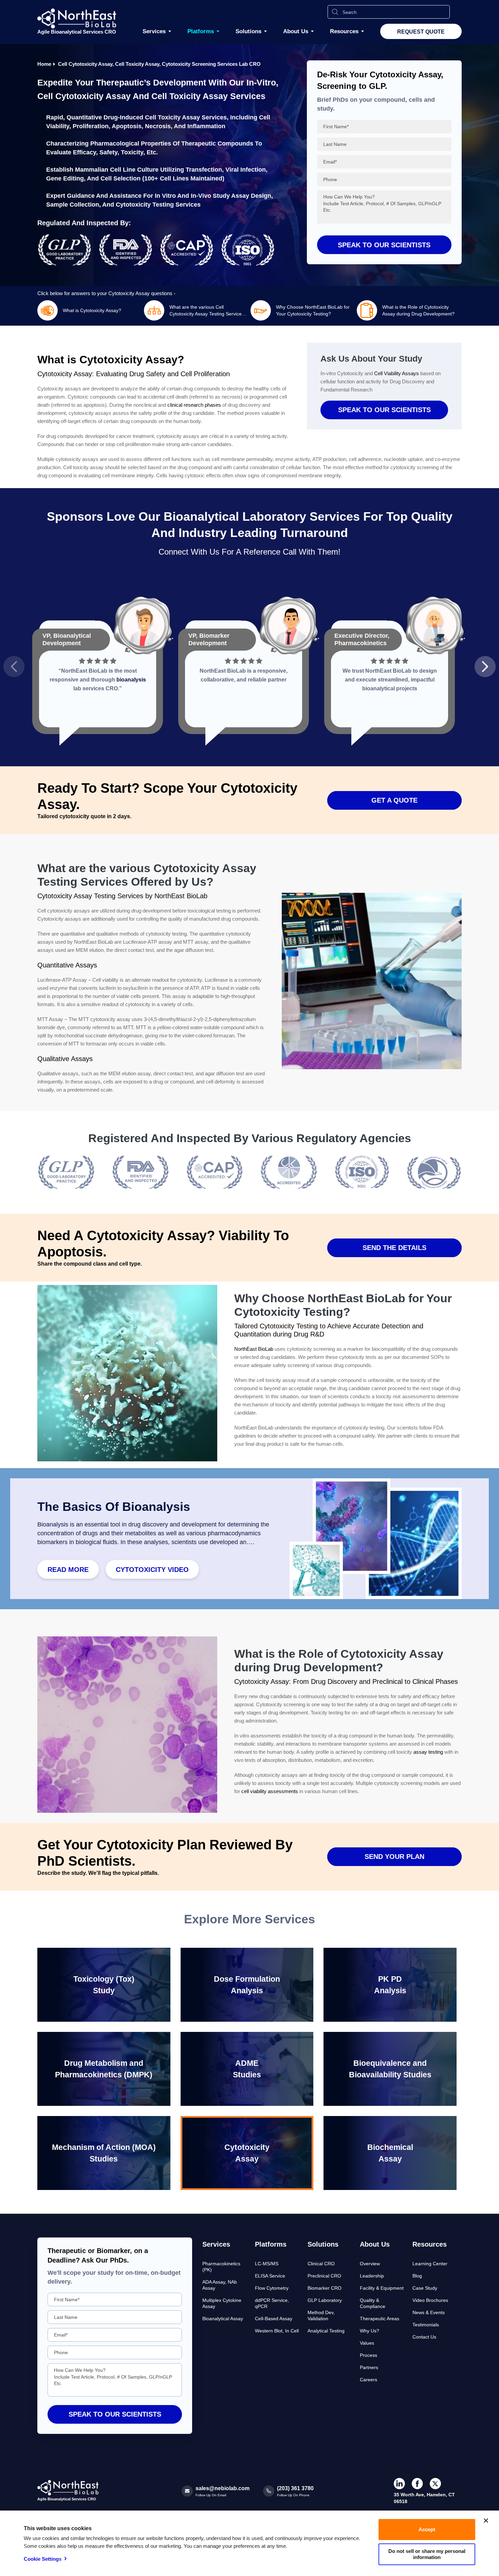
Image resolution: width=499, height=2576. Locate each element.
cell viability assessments (270, 1791)
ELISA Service (270, 2276)
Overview (370, 2264)
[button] (14, 667)
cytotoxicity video (152, 1570)
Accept (427, 2529)
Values (367, 2343)
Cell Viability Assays (396, 373)
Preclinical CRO (324, 2276)
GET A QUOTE (394, 800)
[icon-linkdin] (399, 2484)
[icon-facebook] (417, 2484)
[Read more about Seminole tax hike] (66, 1194)
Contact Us (424, 2337)
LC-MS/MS (267, 2264)
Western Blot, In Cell (277, 2331)
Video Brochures (430, 2300)
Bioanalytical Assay (223, 2319)
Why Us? (369, 2331)
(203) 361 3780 (295, 2488)
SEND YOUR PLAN (394, 1857)
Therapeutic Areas (380, 2319)
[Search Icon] (335, 12)
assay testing (428, 1752)
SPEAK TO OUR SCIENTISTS (384, 410)
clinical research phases (194, 405)
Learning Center (430, 2264)
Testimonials (426, 2325)
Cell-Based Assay (274, 2319)
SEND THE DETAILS (394, 1248)
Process (368, 2355)
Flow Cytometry (272, 2288)
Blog (417, 2276)
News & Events (429, 2312)
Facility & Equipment (382, 2288)
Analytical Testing (326, 2331)
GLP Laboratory (325, 2300)
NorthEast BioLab (254, 1349)
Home (44, 64)
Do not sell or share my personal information (427, 2554)
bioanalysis (131, 680)
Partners (369, 2367)
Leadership (372, 2276)
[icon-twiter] (435, 2484)
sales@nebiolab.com (223, 2488)
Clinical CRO (321, 2264)
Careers (368, 2380)
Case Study (425, 2288)
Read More (68, 1570)
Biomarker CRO (325, 2288)
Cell (151, 117)
